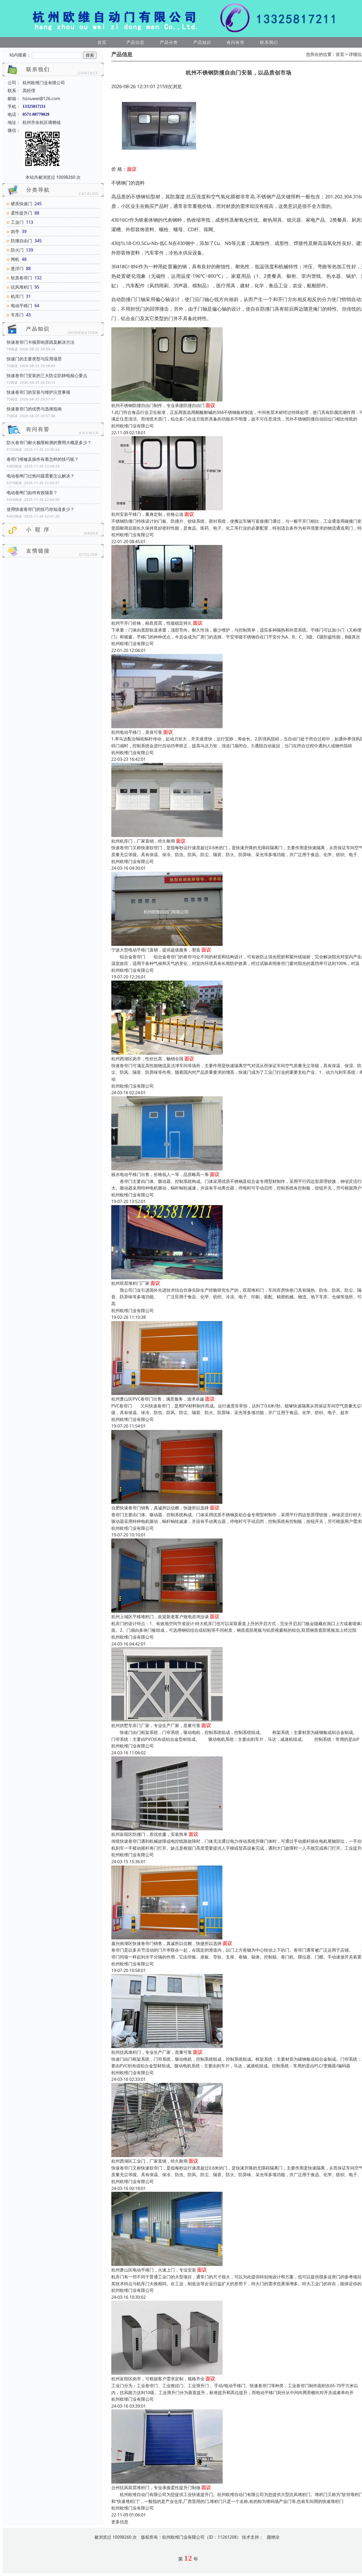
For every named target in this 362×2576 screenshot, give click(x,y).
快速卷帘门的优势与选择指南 (34, 409)
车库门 (17, 315)
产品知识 (202, 42)
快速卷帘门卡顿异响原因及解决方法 (41, 342)
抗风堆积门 (21, 287)
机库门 (17, 296)
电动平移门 (21, 306)
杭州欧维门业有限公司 (133, 426)
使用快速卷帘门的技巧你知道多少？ (41, 509)
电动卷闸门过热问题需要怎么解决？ (41, 476)
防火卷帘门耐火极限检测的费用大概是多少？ (49, 442)
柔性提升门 (21, 213)
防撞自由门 (21, 241)
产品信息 (135, 42)
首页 (102, 42)
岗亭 (15, 231)
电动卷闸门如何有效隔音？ (32, 493)
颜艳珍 (273, 2537)
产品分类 (169, 42)
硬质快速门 (21, 204)
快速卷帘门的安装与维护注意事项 (38, 392)
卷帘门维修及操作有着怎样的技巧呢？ (43, 459)
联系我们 (269, 42)
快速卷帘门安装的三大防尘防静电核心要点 (47, 375)
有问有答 (236, 42)
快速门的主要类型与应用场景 (34, 359)
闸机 (15, 259)
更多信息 (120, 2522)
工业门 (17, 222)
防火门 (17, 250)
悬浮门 (17, 269)
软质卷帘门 (21, 278)
